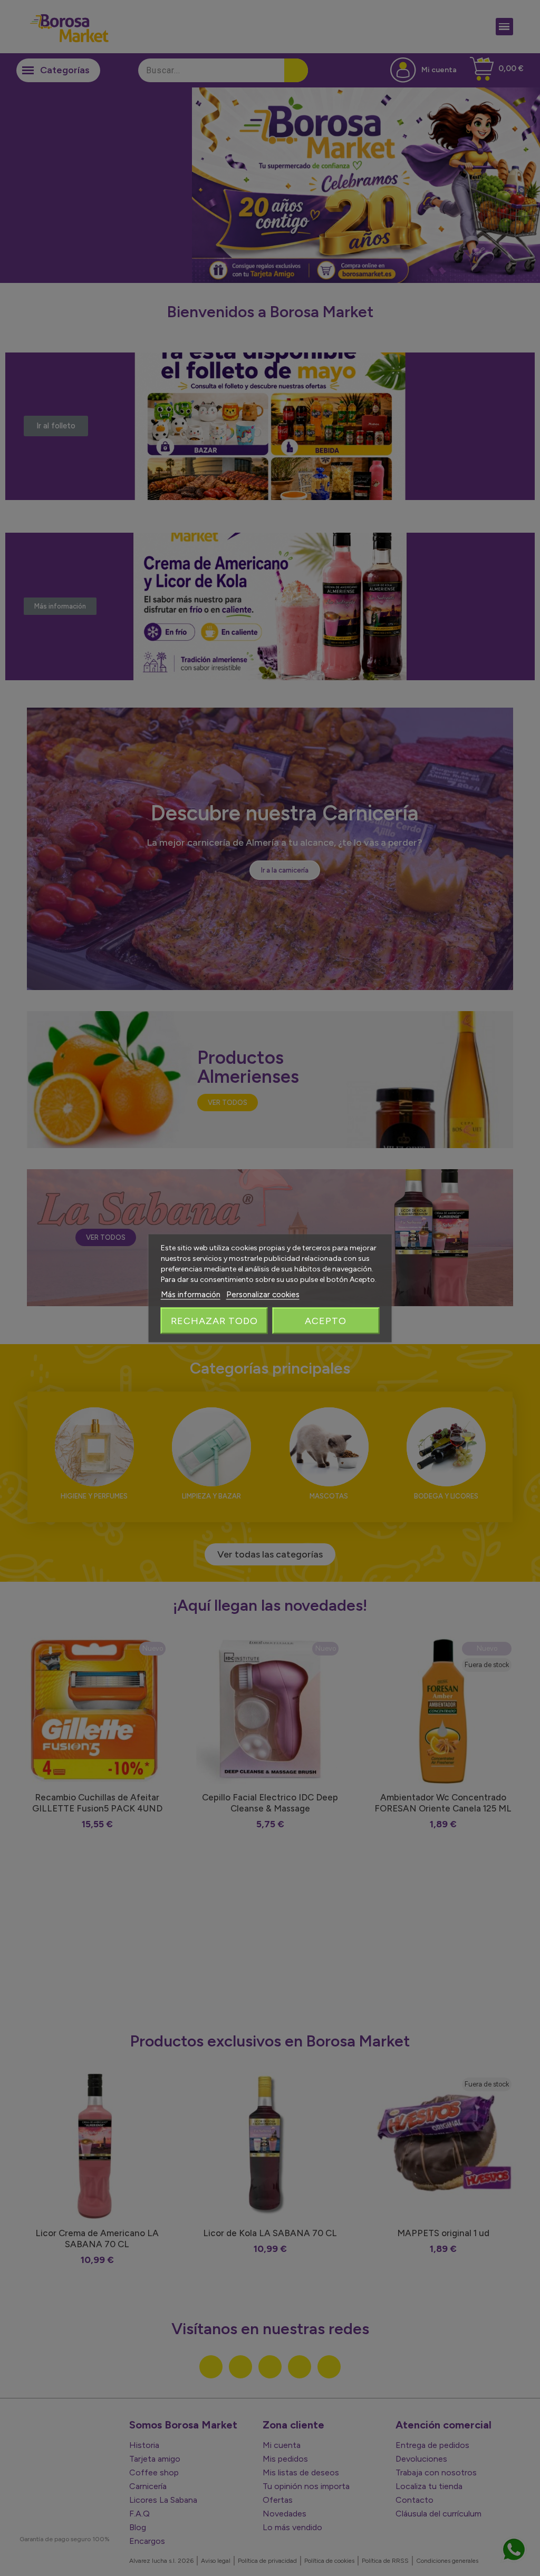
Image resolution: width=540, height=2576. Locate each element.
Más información (191, 1294)
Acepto (326, 1320)
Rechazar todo (214, 1320)
